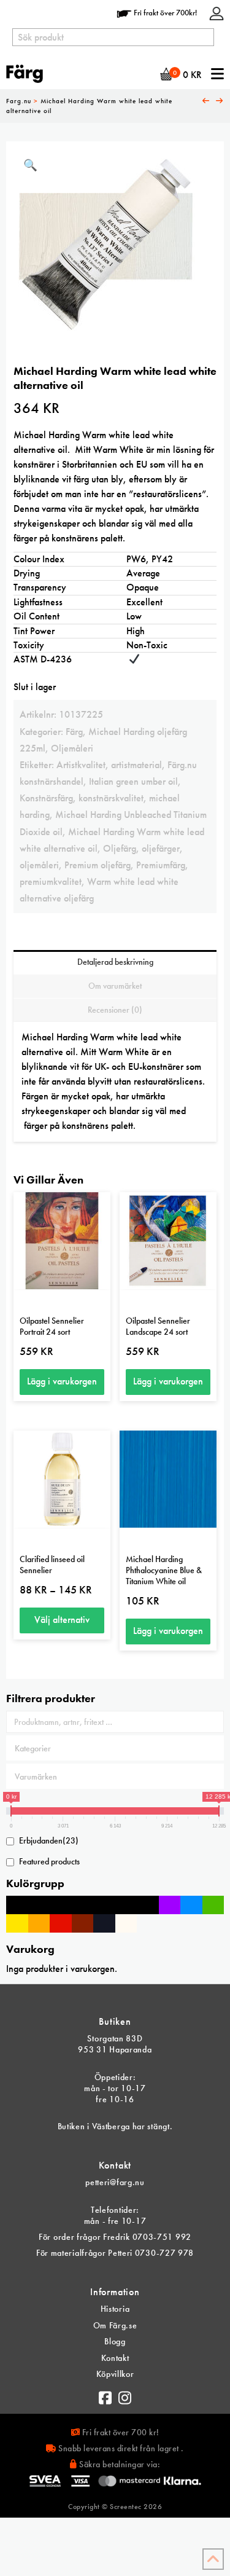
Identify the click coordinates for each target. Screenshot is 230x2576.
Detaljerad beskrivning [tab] (115, 962)
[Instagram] (125, 2395)
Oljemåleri (72, 748)
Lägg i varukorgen (62, 1381)
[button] (30, 166)
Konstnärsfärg (46, 798)
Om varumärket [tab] (115, 986)
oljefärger (161, 848)
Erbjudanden (49, 1840)
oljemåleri (39, 865)
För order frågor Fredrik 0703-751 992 (115, 2237)
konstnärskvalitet (111, 798)
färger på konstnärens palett (79, 1125)
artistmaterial (136, 765)
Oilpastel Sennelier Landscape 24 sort (158, 1326)
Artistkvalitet (81, 765)
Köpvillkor (115, 2374)
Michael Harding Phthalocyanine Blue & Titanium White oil (164, 1570)
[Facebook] (105, 2395)
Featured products (49, 1861)
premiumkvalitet (51, 882)
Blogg (115, 2341)
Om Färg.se (115, 2325)
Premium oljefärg (98, 865)
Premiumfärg (161, 865)
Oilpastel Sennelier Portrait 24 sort (52, 1326)
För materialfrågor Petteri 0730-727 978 (115, 2253)
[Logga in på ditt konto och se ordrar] (217, 13)
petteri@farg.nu (115, 2182)
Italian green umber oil (133, 781)
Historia (115, 2309)
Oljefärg (120, 848)
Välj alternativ (62, 1620)
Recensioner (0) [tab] (115, 1010)
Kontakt (115, 2358)
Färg (74, 732)
